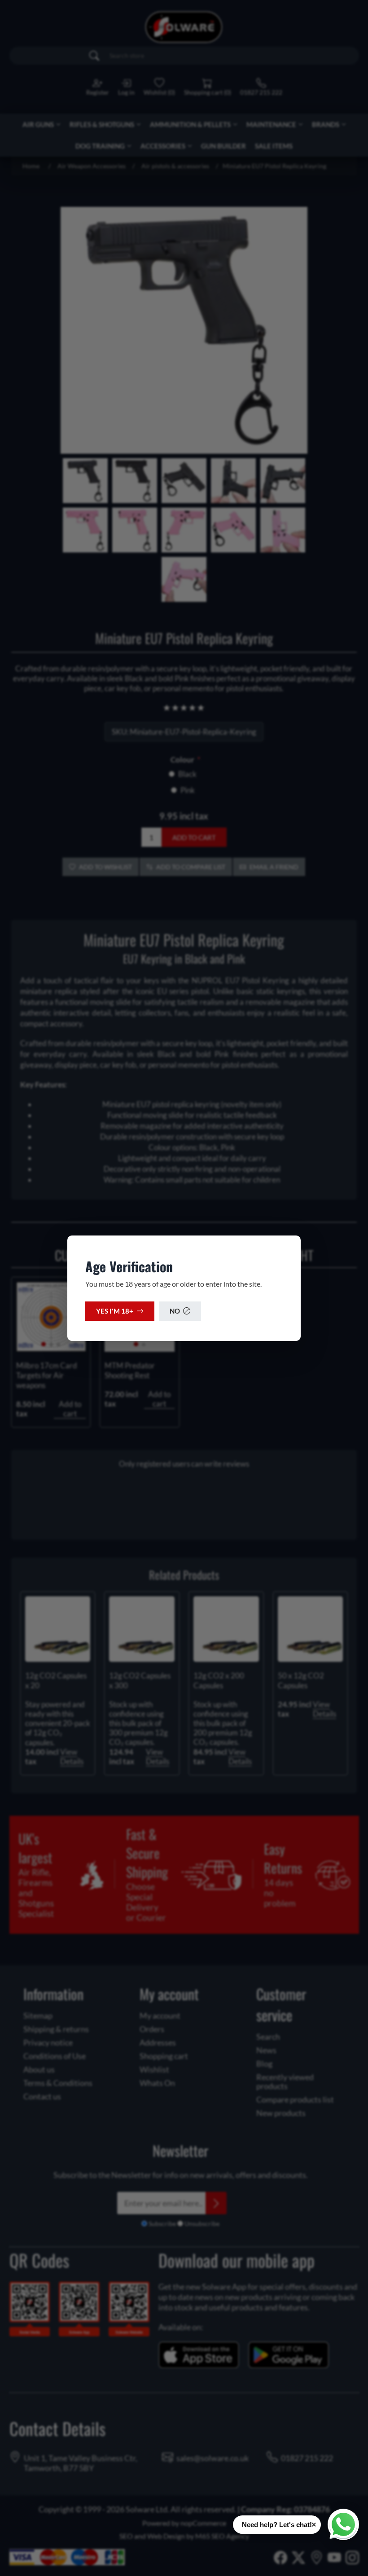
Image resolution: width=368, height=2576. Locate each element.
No (175, 1311)
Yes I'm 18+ (115, 1311)
